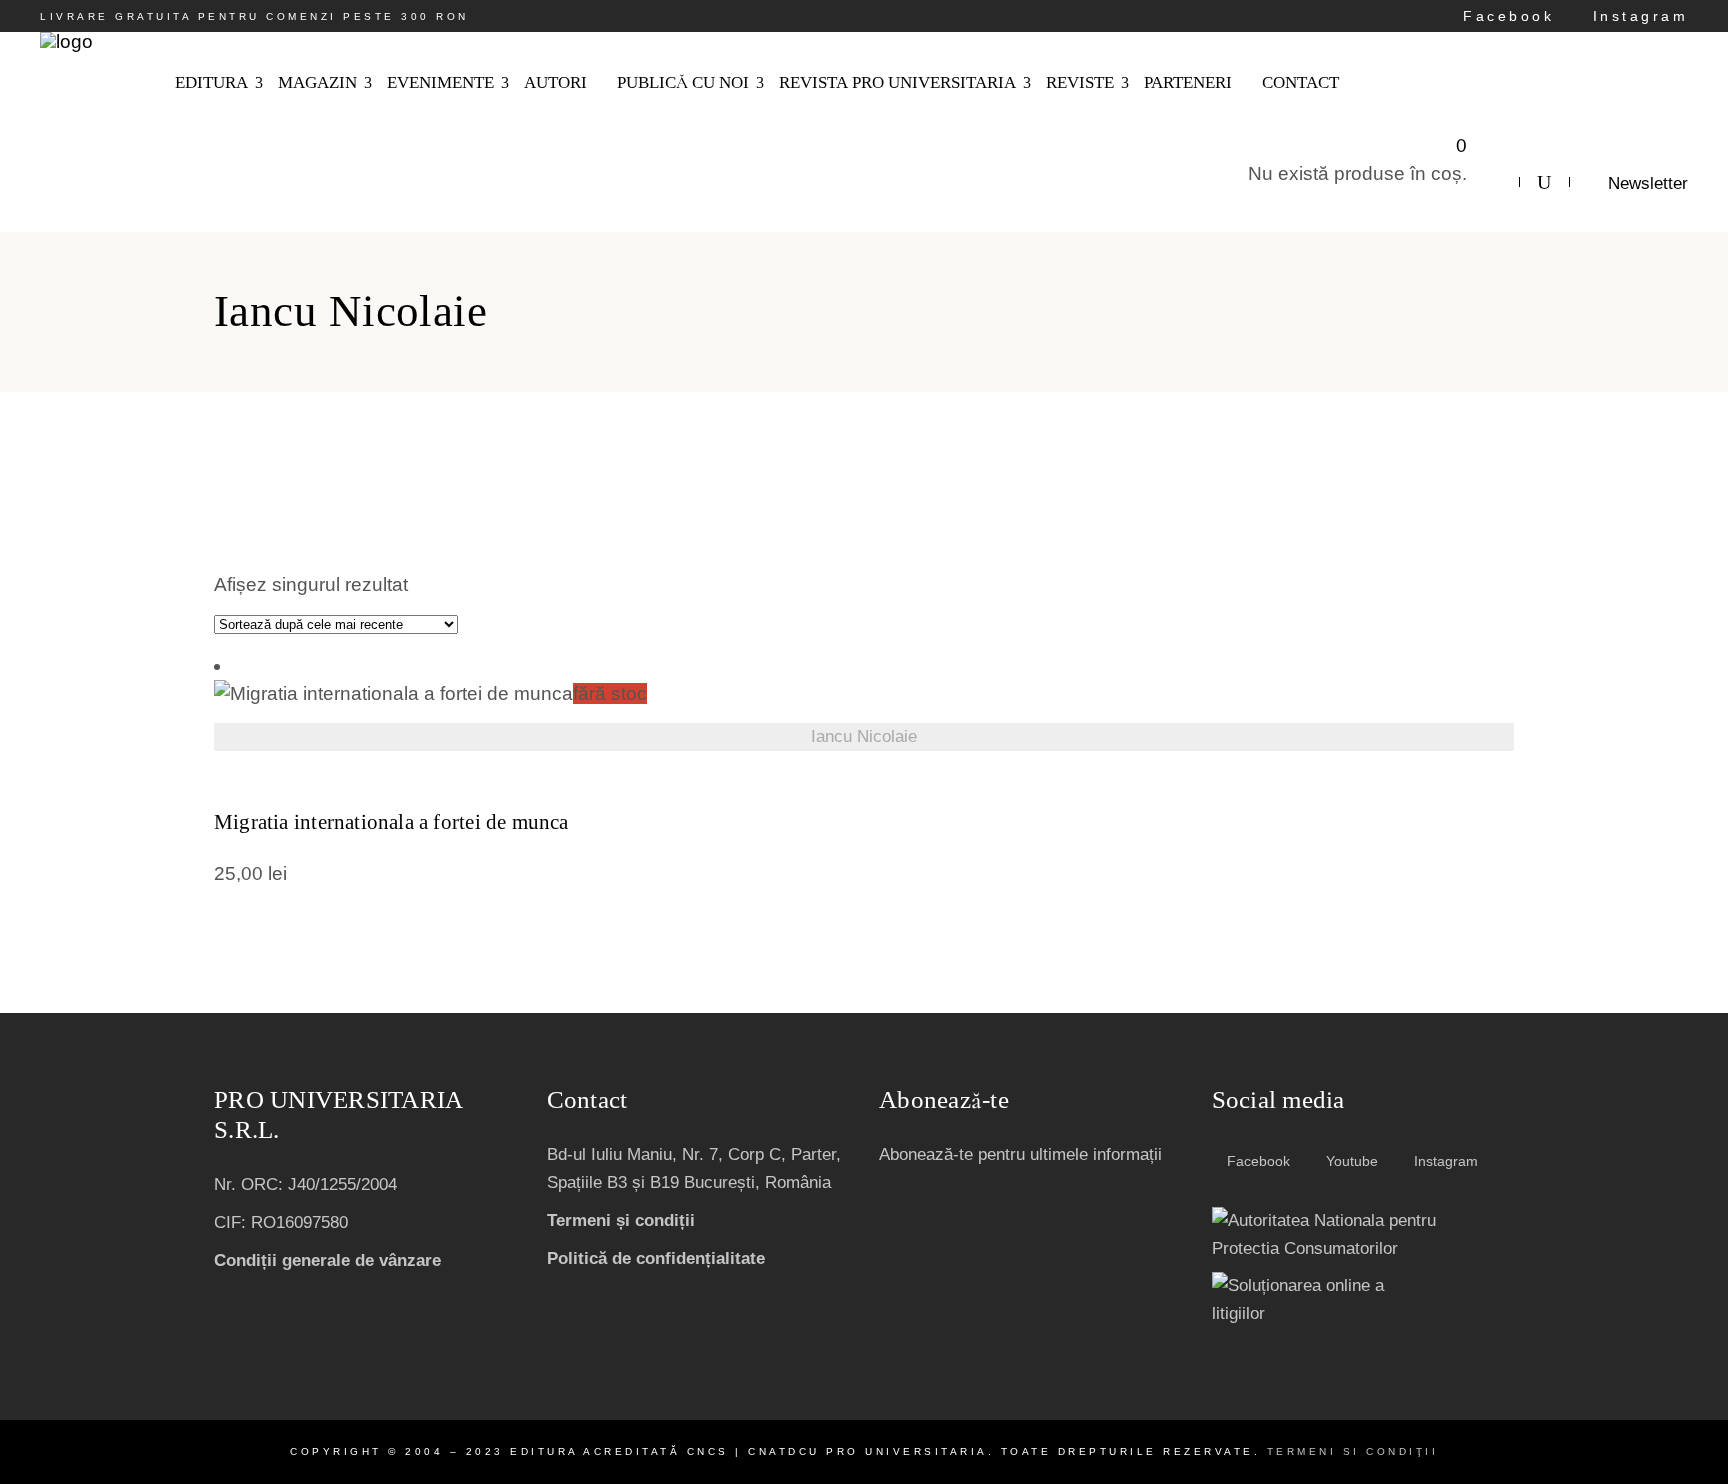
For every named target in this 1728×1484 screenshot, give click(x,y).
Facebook (1505, 16)
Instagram (1636, 16)
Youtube (1350, 1161)
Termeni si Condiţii (1353, 1451)
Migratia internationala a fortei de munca (391, 822)
